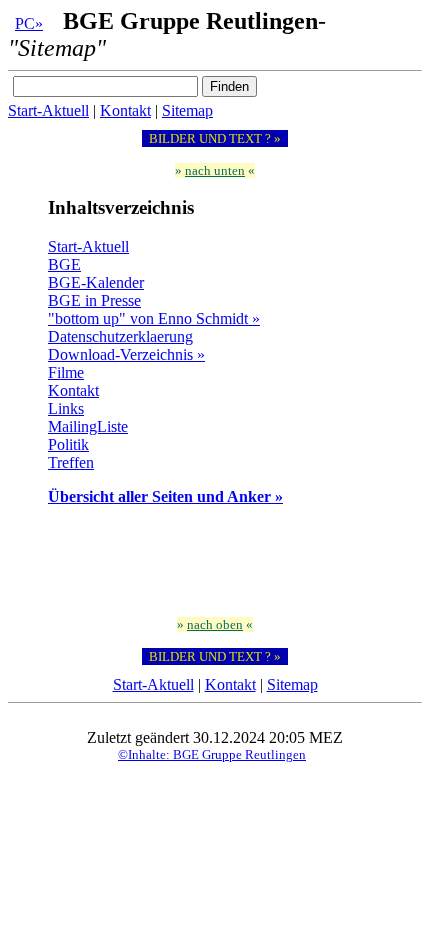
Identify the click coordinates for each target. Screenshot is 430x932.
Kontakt (125, 110)
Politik (68, 444)
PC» (29, 23)
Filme (66, 372)
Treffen (71, 462)
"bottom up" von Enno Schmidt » (154, 318)
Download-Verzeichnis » (126, 354)
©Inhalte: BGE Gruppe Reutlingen (212, 754)
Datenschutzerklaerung (120, 336)
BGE (64, 264)
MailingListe (88, 426)
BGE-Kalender (96, 282)
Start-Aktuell (48, 110)
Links (66, 408)
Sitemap (187, 110)
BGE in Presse (94, 300)
